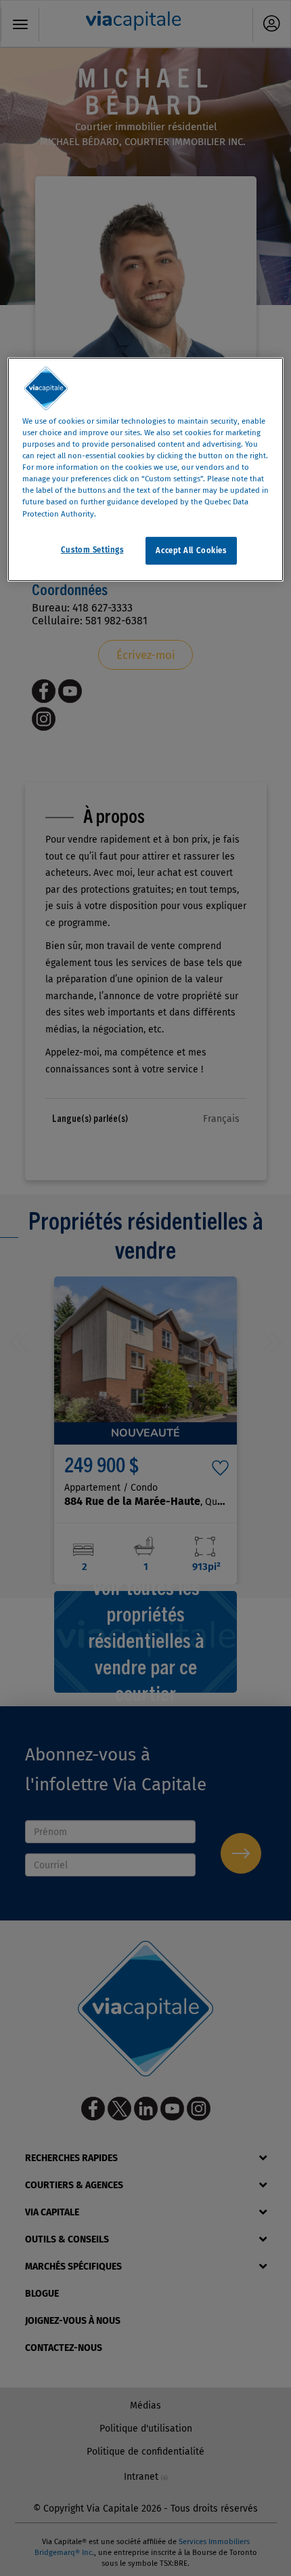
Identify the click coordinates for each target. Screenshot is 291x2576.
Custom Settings (92, 549)
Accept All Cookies (191, 550)
